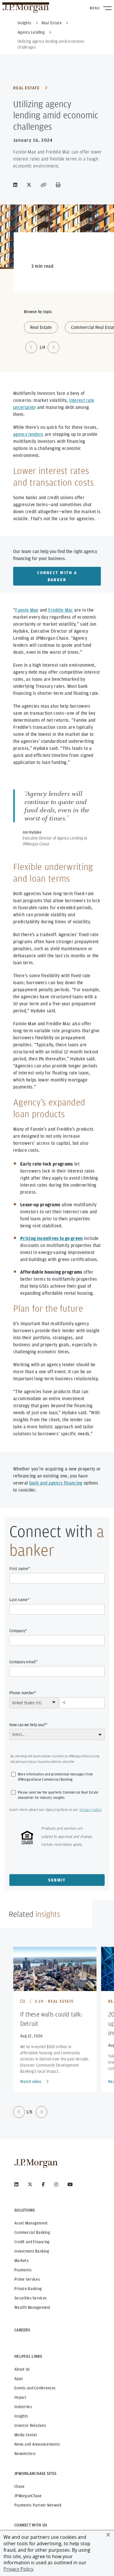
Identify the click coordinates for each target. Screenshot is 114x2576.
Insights (21, 2416)
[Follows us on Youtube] (70, 2184)
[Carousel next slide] (53, 347)
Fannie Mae (27, 610)
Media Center (26, 2435)
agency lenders (28, 434)
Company (17, 1631)
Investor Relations (30, 2425)
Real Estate (26, 88)
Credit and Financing (32, 2242)
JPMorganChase (28, 2496)
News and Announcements (37, 2444)
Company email (23, 1662)
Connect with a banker (57, 576)
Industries (23, 2407)
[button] (108, 2535)
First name (19, 1569)
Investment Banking (32, 2251)
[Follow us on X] (30, 2184)
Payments (23, 2270)
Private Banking (28, 2289)
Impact (20, 2397)
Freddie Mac (61, 610)
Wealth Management (32, 2307)
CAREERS (22, 2330)
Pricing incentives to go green (52, 1238)
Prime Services (27, 2279)
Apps (19, 2379)
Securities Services (31, 2298)
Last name (19, 1600)
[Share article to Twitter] (30, 185)
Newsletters (25, 2454)
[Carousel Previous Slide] (19, 2112)
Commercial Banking (32, 2232)
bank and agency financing (56, 1483)
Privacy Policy (18, 2569)
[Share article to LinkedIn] (16, 185)
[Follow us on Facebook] (43, 2184)
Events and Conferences (35, 2388)
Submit (57, 1880)
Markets (21, 2261)
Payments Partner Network (38, 2505)
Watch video (31, 2082)
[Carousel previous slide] (31, 347)
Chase (19, 2486)
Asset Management (31, 2223)
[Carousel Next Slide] (42, 2112)
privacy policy (90, 1810)
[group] (30, 2112)
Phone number (22, 1693)
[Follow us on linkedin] (16, 2184)
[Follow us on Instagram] (56, 2184)
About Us (22, 2369)
